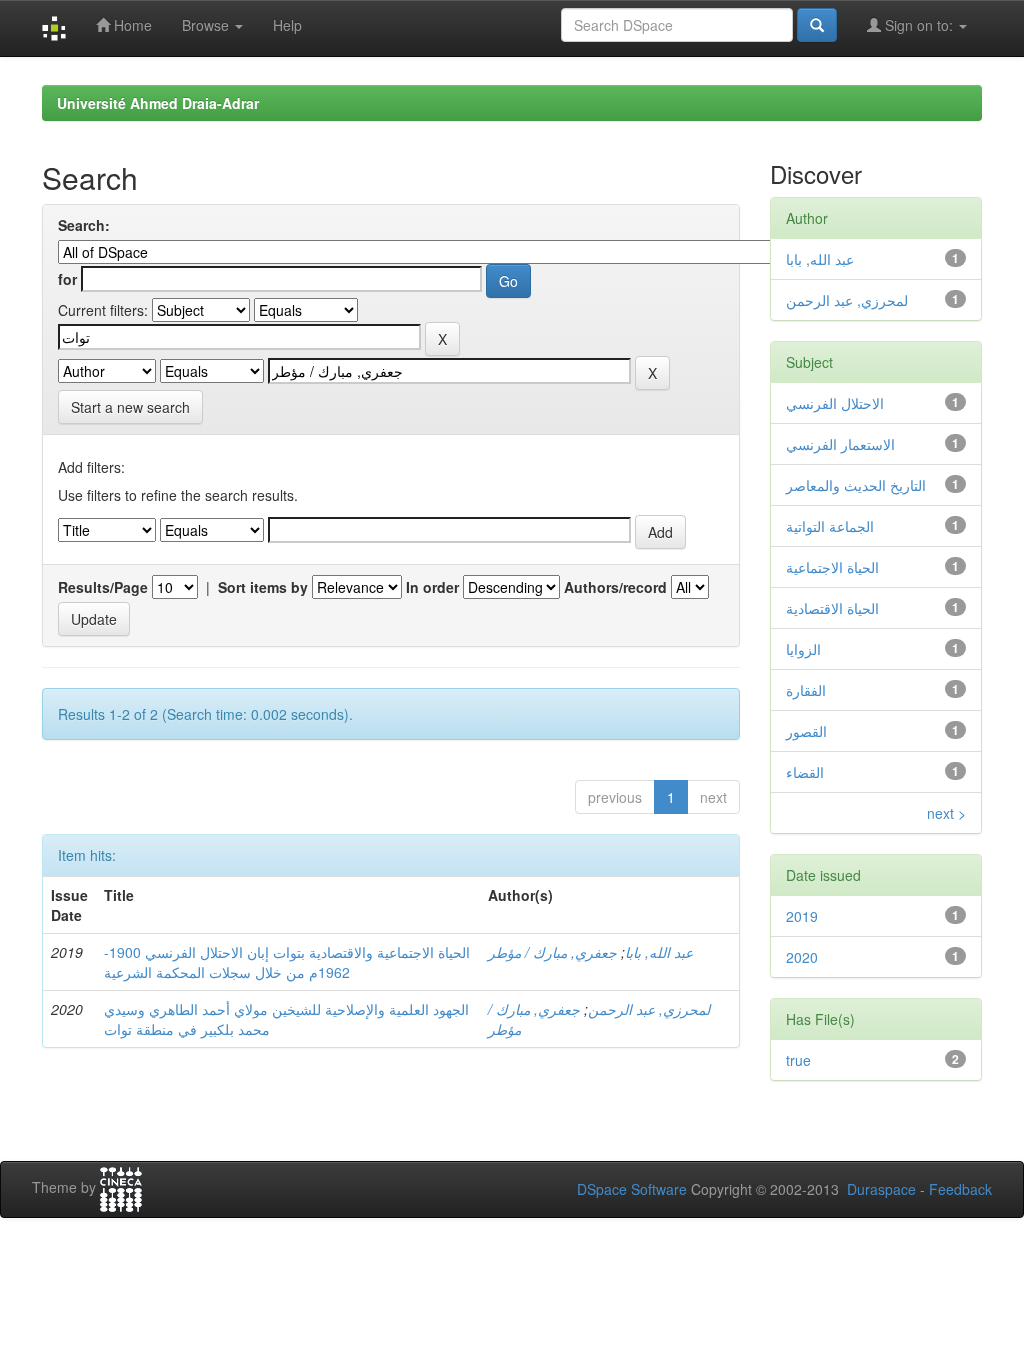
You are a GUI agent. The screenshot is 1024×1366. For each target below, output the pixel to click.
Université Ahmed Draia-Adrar (158, 103)
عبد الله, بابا (659, 952)
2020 (802, 957)
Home (131, 25)
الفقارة (806, 690)
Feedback (960, 1189)
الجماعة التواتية (830, 526)
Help (287, 25)
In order (432, 587)
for (67, 279)
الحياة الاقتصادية (832, 608)
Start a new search (130, 407)
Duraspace (881, 1189)
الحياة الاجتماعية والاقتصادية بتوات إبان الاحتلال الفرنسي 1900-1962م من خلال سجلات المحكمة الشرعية (287, 962)
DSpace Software (632, 1189)
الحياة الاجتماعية (832, 567)
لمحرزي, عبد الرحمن (649, 1009)
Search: (84, 225)
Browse (207, 25)
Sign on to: (919, 25)
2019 (802, 916)
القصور (806, 731)
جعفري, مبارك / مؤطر (552, 952)
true (798, 1060)
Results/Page (103, 587)
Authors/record (615, 587)
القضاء (805, 772)
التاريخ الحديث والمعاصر (856, 485)
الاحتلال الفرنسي (835, 403)
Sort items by (263, 587)
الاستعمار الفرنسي (840, 444)
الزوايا (803, 649)
